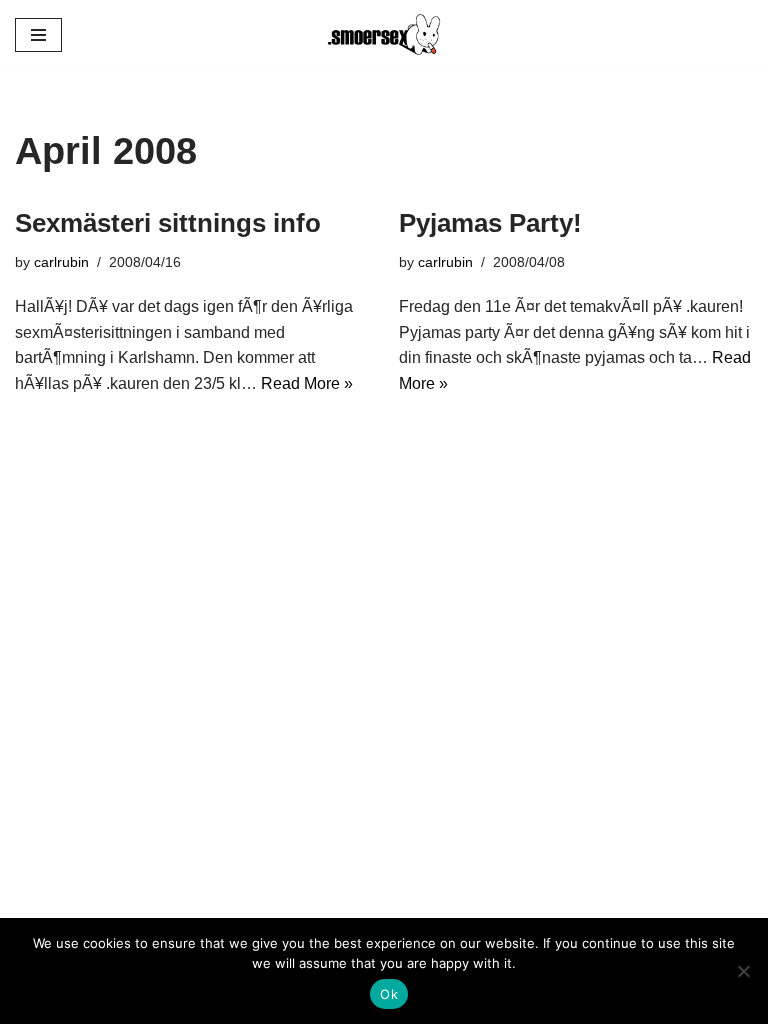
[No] (743, 971)
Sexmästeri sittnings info (168, 223)
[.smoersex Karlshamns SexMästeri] (384, 34)
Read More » (307, 383)
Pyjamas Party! (490, 223)
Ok (389, 994)
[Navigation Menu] (38, 35)
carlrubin (61, 262)
